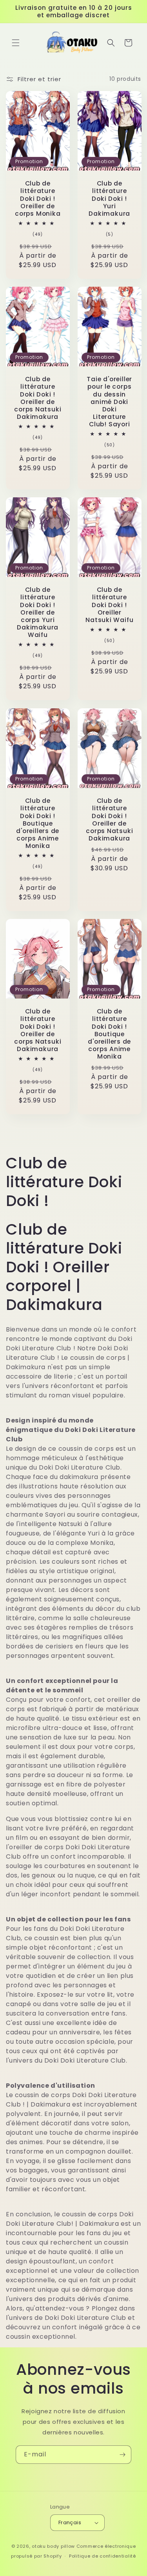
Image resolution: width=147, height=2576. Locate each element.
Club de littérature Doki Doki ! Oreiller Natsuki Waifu (109, 605)
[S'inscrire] (122, 2455)
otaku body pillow (53, 2546)
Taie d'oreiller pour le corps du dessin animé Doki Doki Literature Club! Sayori (109, 402)
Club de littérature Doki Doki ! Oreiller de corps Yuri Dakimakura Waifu (38, 612)
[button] (16, 43)
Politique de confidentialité (103, 2556)
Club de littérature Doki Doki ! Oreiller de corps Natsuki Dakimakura (38, 398)
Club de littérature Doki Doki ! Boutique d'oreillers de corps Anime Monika (38, 823)
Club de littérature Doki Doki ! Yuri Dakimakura (109, 198)
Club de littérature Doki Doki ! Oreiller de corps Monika (38, 198)
